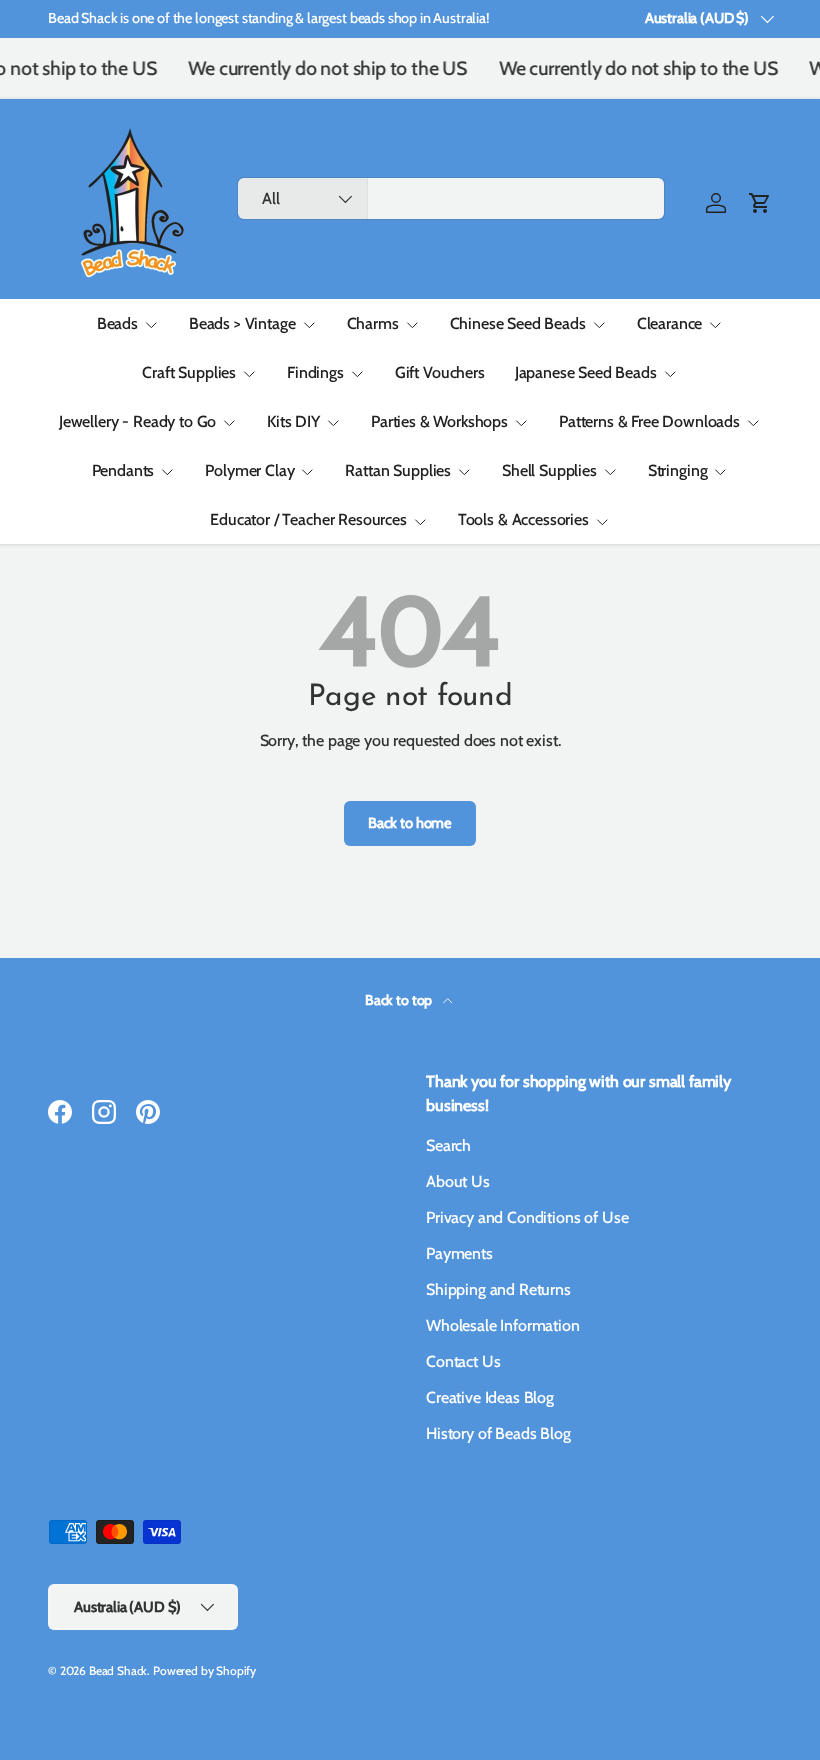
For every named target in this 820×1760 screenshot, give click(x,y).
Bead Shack (118, 1670)
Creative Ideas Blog (490, 1397)
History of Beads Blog (498, 1433)
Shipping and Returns (498, 1289)
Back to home (410, 823)
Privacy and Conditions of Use (527, 1217)
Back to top (400, 1000)
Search (448, 1145)
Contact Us (463, 1361)
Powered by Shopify (204, 1670)
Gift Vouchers (440, 372)
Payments (459, 1253)
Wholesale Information (503, 1325)
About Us (458, 1181)
